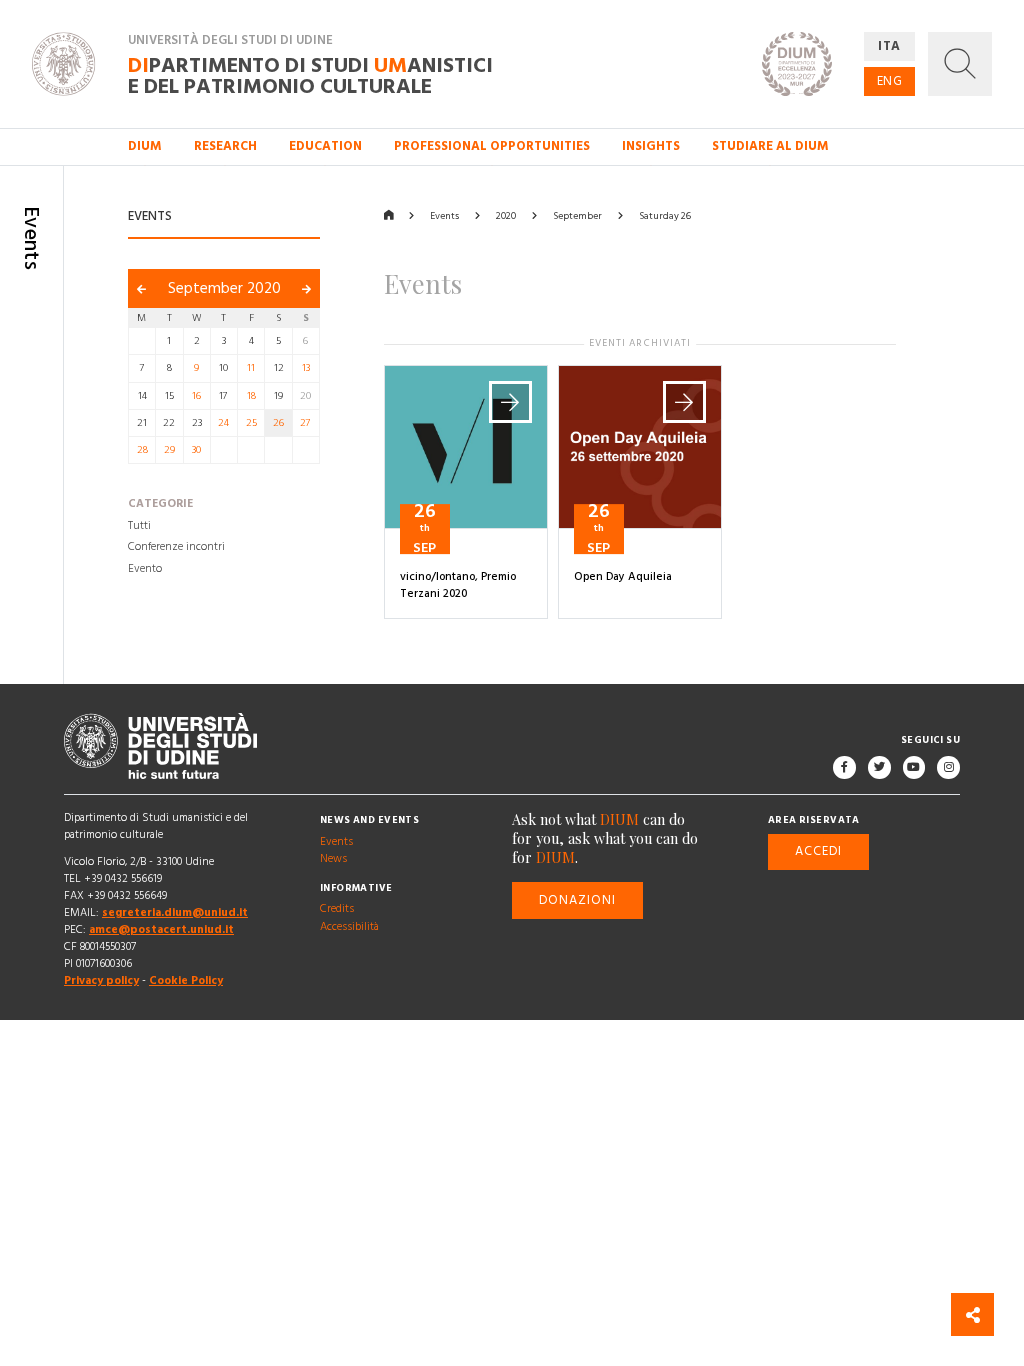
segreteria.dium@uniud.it (175, 913)
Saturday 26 (665, 216)
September (577, 216)
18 (251, 396)
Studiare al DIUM (770, 146)
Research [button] (225, 146)
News (333, 859)
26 (278, 423)
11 (251, 368)
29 (169, 450)
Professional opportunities (492, 146)
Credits (337, 910)
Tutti (139, 526)
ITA (889, 46)
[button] (960, 64)
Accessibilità (349, 927)
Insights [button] (651, 146)
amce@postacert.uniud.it (161, 930)
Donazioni (578, 900)
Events (444, 216)
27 (305, 423)
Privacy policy (101, 982)
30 (196, 450)
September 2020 (224, 288)
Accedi (818, 851)
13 (306, 368)
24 (223, 423)
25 (251, 423)
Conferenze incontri (176, 548)
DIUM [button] (145, 146)
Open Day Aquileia (623, 577)
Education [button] (325, 146)
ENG (890, 81)
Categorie (160, 505)
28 (142, 450)
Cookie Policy (186, 982)
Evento (145, 569)
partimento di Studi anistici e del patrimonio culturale (310, 75)
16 (196, 396)
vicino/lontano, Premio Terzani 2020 (458, 585)
